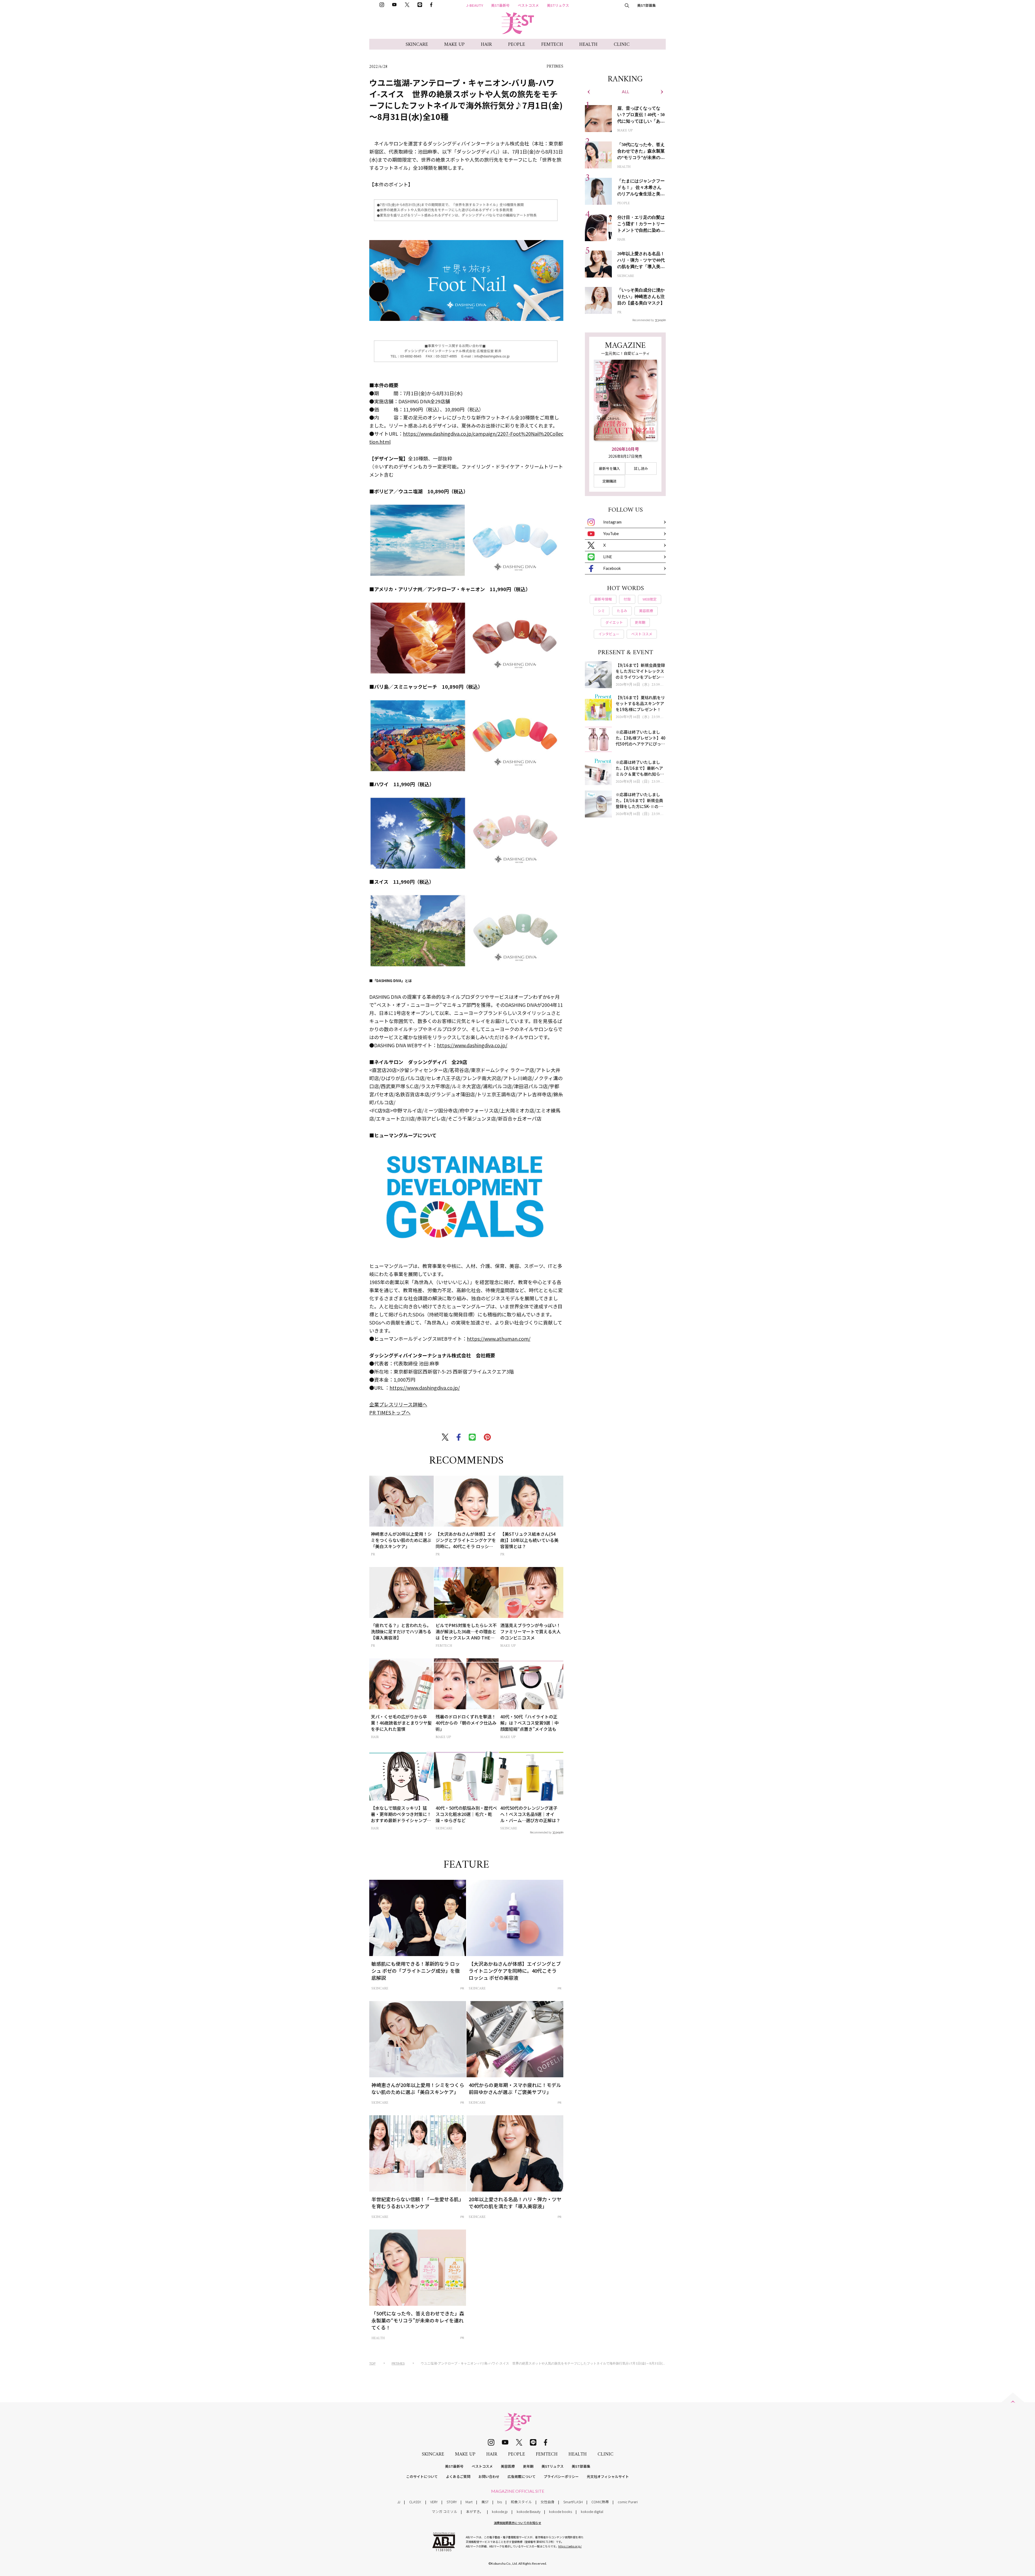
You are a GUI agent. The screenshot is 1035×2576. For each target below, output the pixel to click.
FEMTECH (552, 45)
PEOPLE (517, 45)
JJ (399, 2502)
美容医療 (508, 2466)
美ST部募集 (646, 5)
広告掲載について (522, 2476)
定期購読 (609, 481)
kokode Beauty (529, 2511)
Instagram (612, 522)
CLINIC (622, 45)
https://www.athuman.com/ (499, 1339)
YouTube (611, 533)
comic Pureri (628, 2502)
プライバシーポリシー (561, 2476)
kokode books (560, 2511)
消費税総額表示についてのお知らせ (517, 2523)
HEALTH (588, 45)
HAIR (486, 45)
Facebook (612, 568)
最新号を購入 (609, 468)
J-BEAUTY (475, 5)
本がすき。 (475, 2511)
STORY (452, 2502)
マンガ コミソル (444, 2511)
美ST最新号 (500, 5)
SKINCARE (417, 45)
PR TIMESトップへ (390, 1412)
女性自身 (547, 2502)
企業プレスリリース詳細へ (398, 1404)
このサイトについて (422, 2476)
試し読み (641, 468)
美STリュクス (558, 5)
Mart (469, 2502)
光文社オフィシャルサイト (608, 2476)
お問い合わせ (489, 2476)
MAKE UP (454, 45)
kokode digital (592, 2511)
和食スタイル (521, 2502)
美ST (485, 2502)
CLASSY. (415, 2502)
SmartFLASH (573, 2502)
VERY (434, 2502)
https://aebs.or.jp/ (570, 2546)
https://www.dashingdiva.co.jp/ (472, 1045)
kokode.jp (500, 2511)
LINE (608, 557)
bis (500, 2502)
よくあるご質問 (458, 2476)
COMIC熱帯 (600, 2502)
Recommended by (541, 1832)
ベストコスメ (528, 5)
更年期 (528, 2466)
